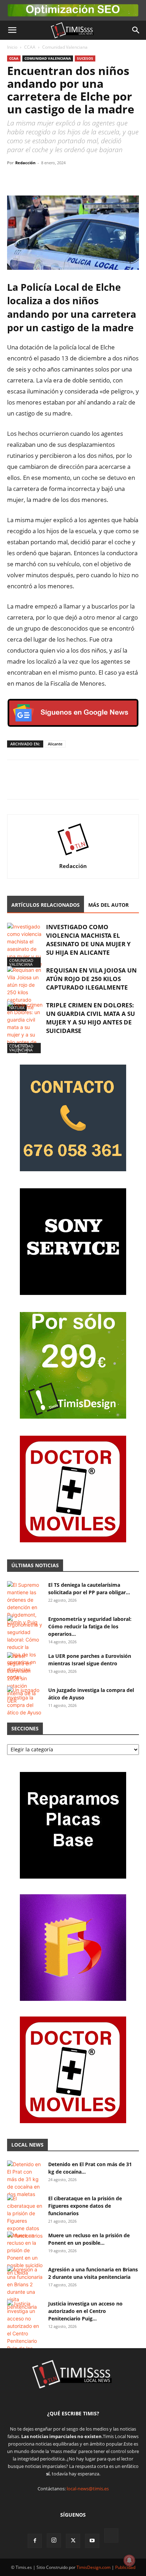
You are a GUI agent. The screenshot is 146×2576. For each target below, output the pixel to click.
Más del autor (108, 905)
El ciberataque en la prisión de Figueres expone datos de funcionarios (85, 2206)
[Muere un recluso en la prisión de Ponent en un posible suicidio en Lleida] (25, 2254)
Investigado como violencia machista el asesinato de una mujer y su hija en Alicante (88, 940)
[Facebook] (14, 179)
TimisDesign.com (94, 2567)
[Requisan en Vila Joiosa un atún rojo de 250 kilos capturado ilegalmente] (25, 989)
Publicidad (125, 2567)
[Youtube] (92, 2541)
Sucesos (85, 58)
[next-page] (23, 1049)
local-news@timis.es (88, 2489)
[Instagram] (54, 2540)
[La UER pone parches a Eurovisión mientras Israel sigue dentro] (25, 1678)
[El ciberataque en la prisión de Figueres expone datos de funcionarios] (25, 2217)
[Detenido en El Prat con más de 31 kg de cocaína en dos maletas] (25, 2179)
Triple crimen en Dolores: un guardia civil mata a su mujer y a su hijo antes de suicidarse (91, 1018)
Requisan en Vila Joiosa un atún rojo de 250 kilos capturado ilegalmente (91, 979)
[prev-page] (12, 1049)
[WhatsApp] (47, 179)
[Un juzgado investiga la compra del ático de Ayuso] (25, 1701)
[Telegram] (63, 179)
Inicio (12, 47)
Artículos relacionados (46, 905)
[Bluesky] (111, 2536)
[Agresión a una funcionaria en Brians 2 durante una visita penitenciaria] (25, 2288)
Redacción (25, 163)
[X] (30, 179)
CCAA (30, 47)
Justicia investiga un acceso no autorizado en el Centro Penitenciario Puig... (85, 2311)
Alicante (55, 744)
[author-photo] (73, 856)
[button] (12, 30)
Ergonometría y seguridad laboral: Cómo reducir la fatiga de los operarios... (90, 1626)
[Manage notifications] (129, 2560)
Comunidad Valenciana (65, 47)
